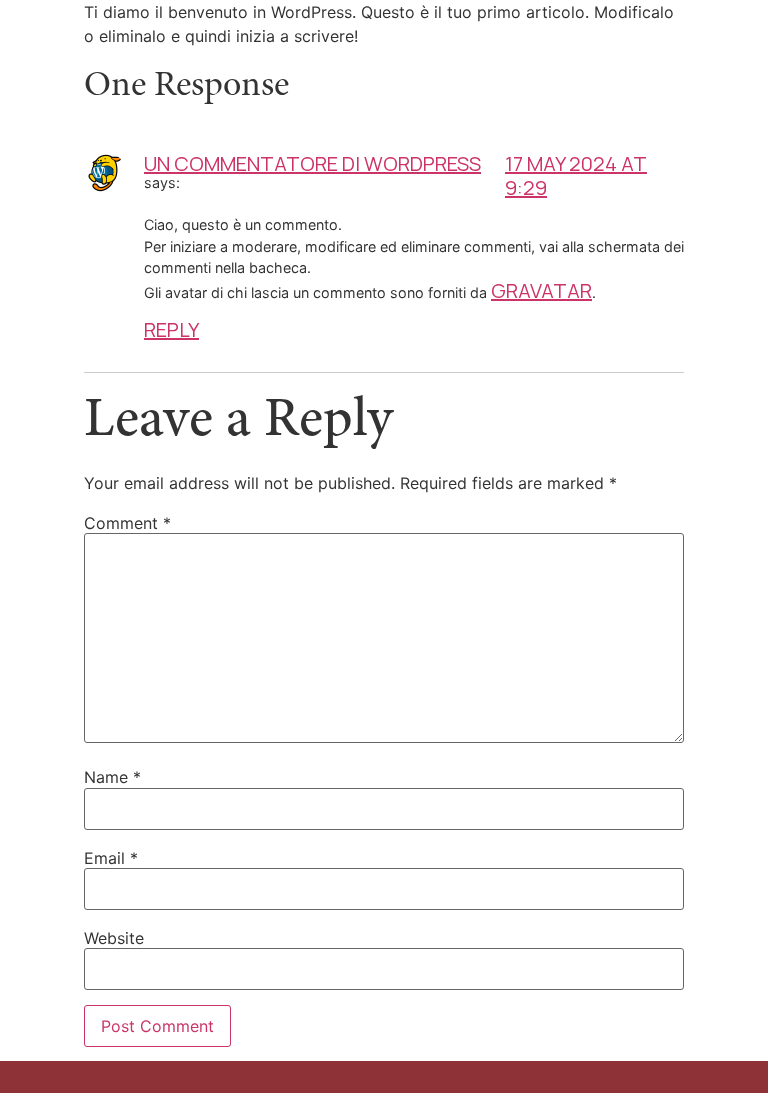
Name (112, 777)
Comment (127, 523)
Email (111, 858)
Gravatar (541, 290)
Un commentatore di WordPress (312, 163)
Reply (171, 329)
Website (114, 938)
